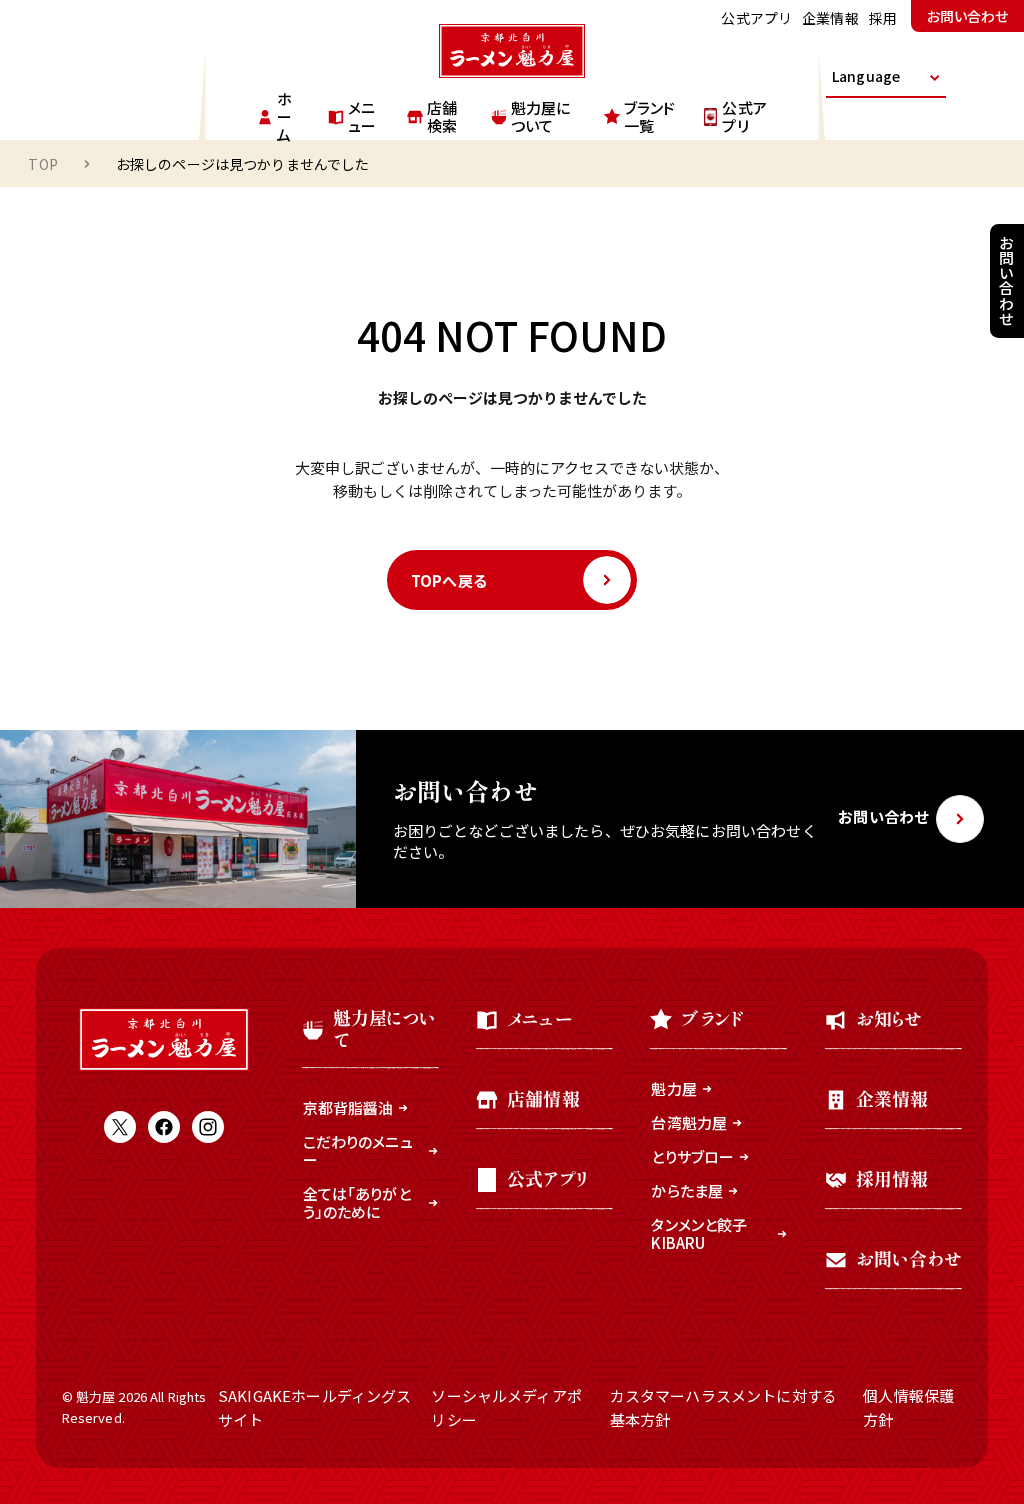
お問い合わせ (968, 16)
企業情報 (830, 18)
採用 (883, 18)
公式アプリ (756, 18)
